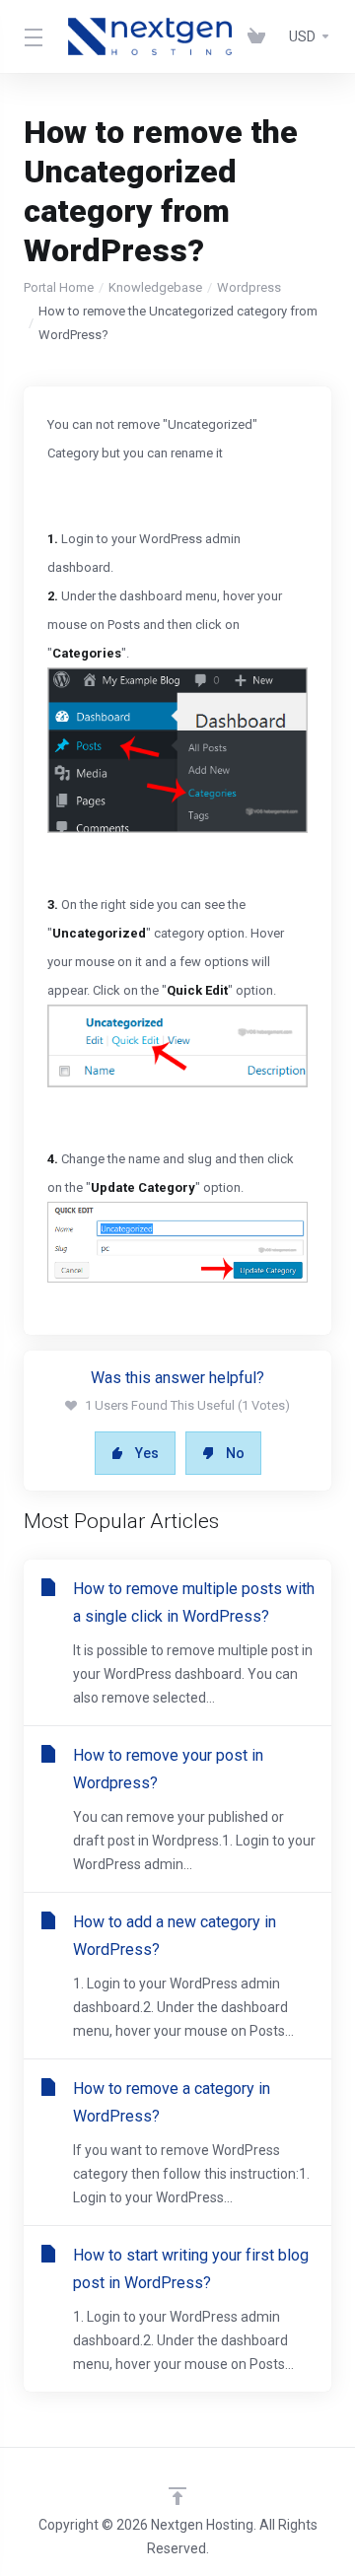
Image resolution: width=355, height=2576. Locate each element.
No (235, 1453)
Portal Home (59, 287)
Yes (147, 1453)
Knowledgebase (155, 287)
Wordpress (249, 287)
